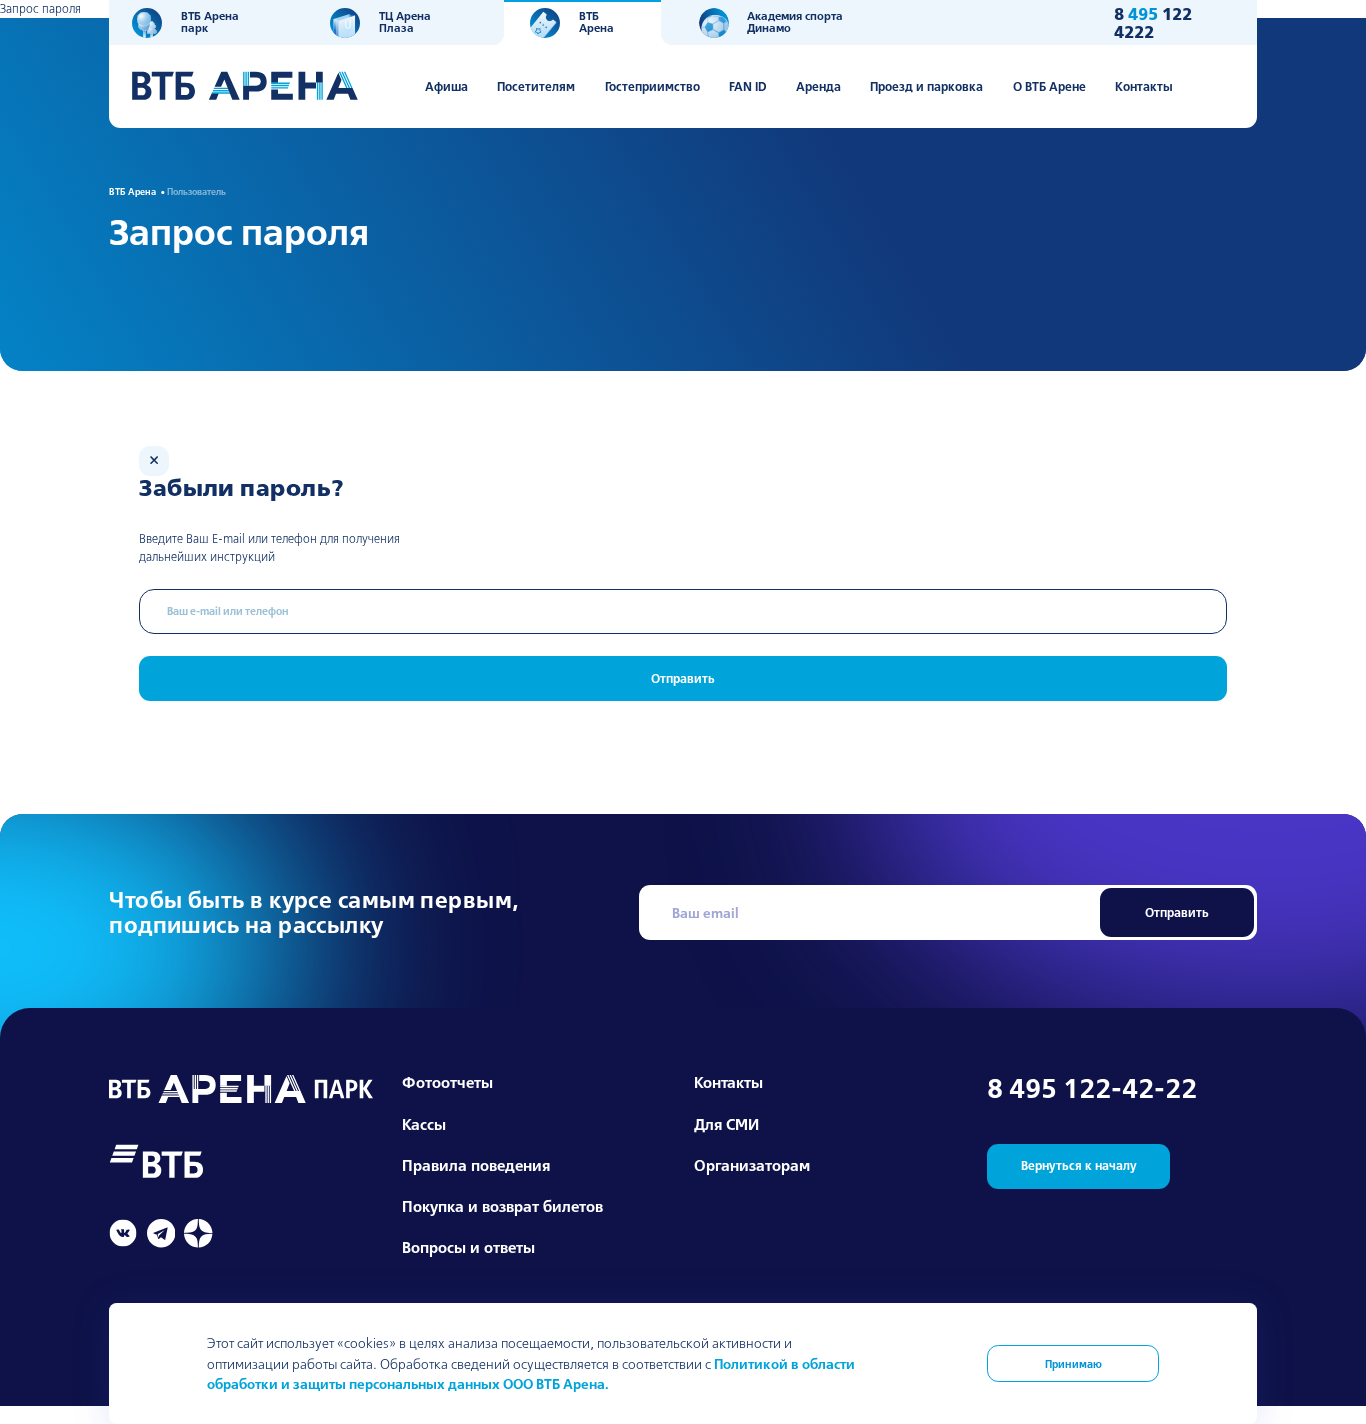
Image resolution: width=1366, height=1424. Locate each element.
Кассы (424, 1124)
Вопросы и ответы (468, 1247)
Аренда (818, 85)
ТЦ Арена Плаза (405, 21)
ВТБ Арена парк (210, 21)
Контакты (1144, 85)
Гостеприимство (652, 85)
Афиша (446, 85)
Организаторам (752, 1165)
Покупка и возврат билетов (502, 1206)
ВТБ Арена (596, 21)
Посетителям (536, 85)
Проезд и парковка (926, 85)
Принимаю (1073, 1364)
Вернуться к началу (1079, 1165)
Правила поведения (476, 1165)
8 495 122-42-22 (1092, 1088)
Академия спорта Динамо (795, 21)
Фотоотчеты (447, 1082)
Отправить (683, 678)
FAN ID (748, 85)
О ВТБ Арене (1049, 85)
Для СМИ (726, 1124)
